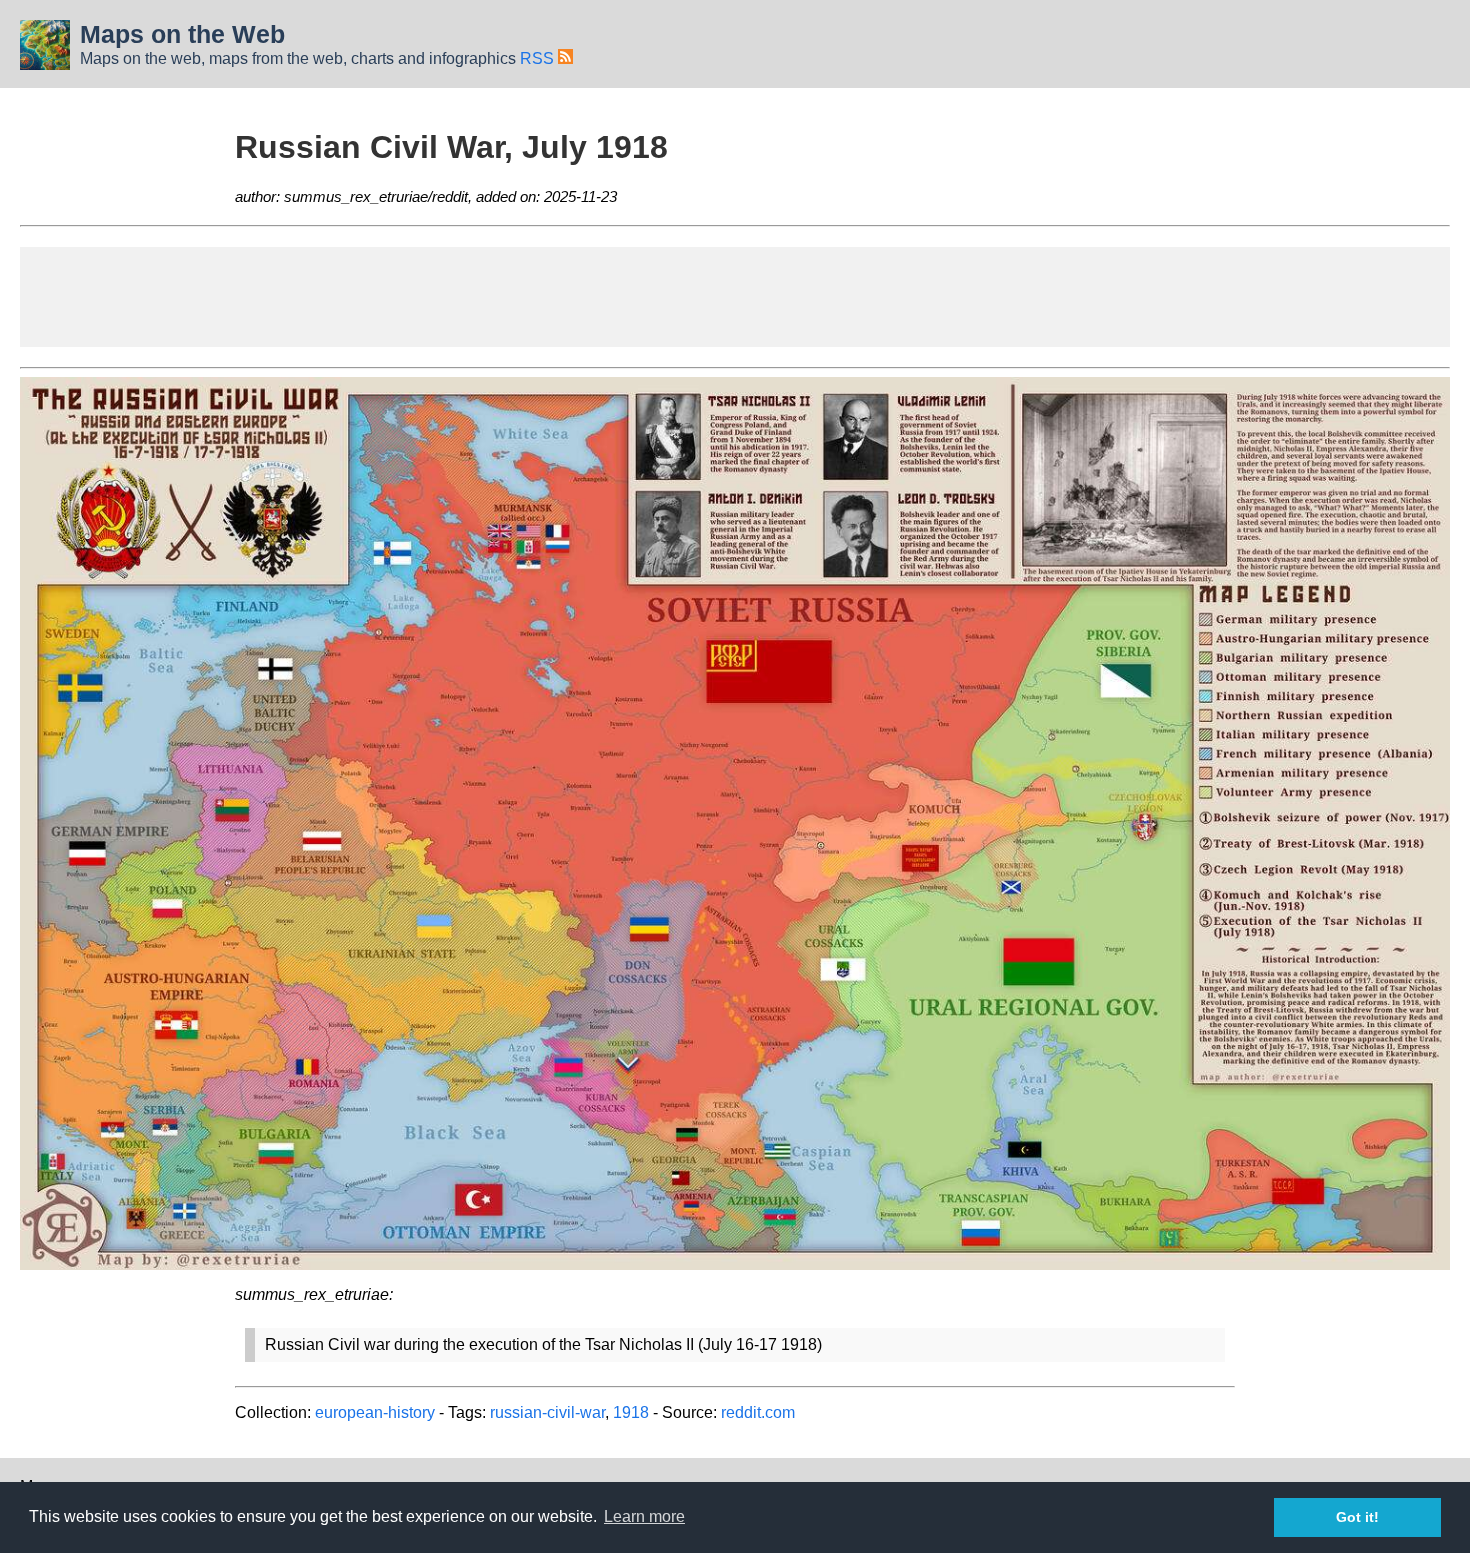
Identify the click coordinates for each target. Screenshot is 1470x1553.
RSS (539, 58)
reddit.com (758, 1412)
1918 (631, 1412)
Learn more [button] (644, 1516)
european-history (375, 1412)
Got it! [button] (1357, 1517)
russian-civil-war (547, 1412)
